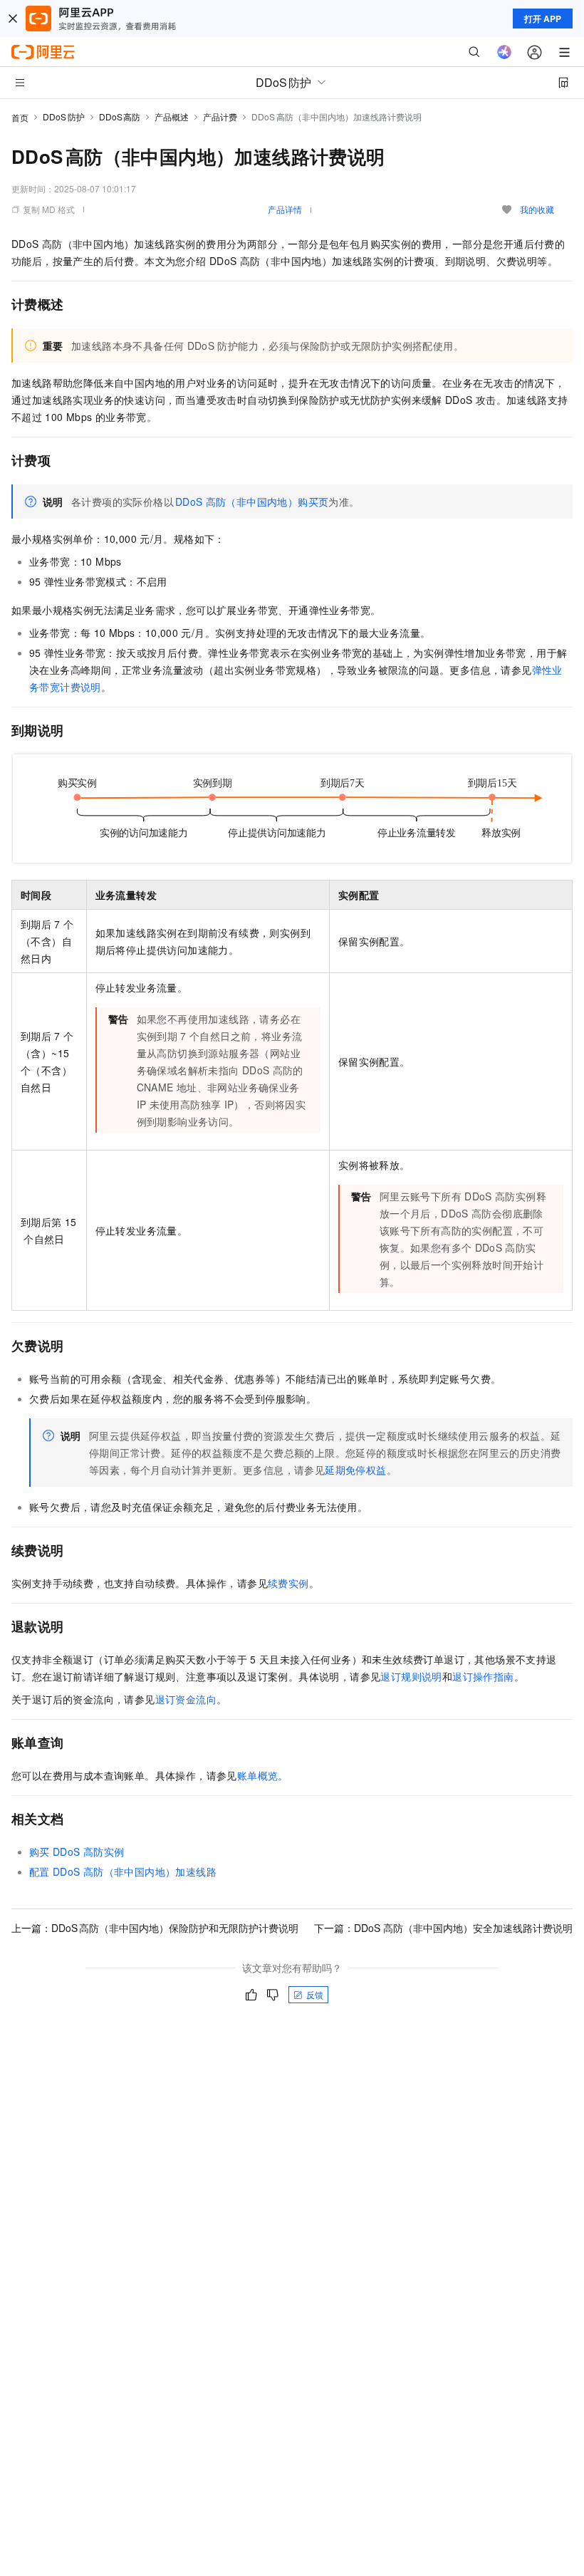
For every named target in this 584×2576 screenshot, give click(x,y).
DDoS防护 (64, 116)
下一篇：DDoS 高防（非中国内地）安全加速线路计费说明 (443, 1928)
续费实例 (288, 1583)
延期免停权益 (355, 1470)
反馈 (315, 1994)
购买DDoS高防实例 (77, 1851)
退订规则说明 (411, 1676)
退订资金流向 (186, 1699)
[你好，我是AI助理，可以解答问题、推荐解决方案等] (504, 52)
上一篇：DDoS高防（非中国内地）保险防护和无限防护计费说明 (155, 1928)
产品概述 (172, 116)
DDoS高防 (120, 116)
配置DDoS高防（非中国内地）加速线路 (123, 1871)
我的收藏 (537, 209)
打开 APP (543, 19)
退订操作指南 (483, 1676)
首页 (20, 117)
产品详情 (285, 209)
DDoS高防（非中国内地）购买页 (252, 502)
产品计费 (220, 116)
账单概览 (258, 1775)
